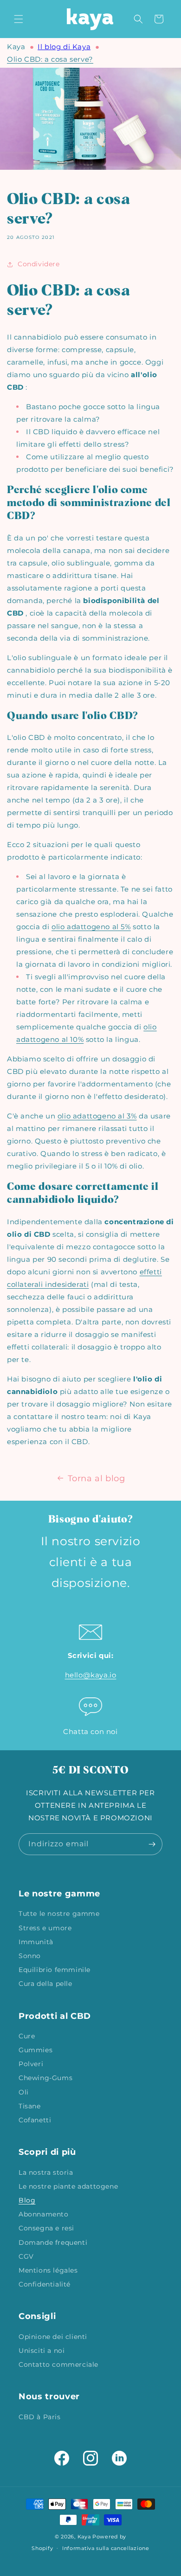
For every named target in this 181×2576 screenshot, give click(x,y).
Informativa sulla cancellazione (106, 2548)
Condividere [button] (39, 264)
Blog (27, 2200)
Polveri (31, 2064)
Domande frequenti (53, 2242)
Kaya (16, 47)
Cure (27, 2036)
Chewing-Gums (45, 2078)
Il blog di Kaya (64, 47)
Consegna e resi (46, 2228)
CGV (26, 2256)
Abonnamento (44, 2214)
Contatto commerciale (58, 2364)
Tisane (30, 2106)
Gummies (36, 2050)
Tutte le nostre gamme (59, 1914)
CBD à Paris (40, 2417)
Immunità (36, 1942)
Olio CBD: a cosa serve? (50, 59)
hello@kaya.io (91, 1675)
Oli (24, 2092)
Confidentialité (45, 2284)
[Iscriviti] (152, 1844)
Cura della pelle (45, 1984)
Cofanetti (35, 2120)
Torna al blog (97, 1478)
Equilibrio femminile (55, 1970)
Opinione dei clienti (53, 2337)
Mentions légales (48, 2270)
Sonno (30, 1956)
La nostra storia (46, 2172)
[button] (19, 19)
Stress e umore (45, 1928)
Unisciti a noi (42, 2351)
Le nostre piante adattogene (68, 2186)
